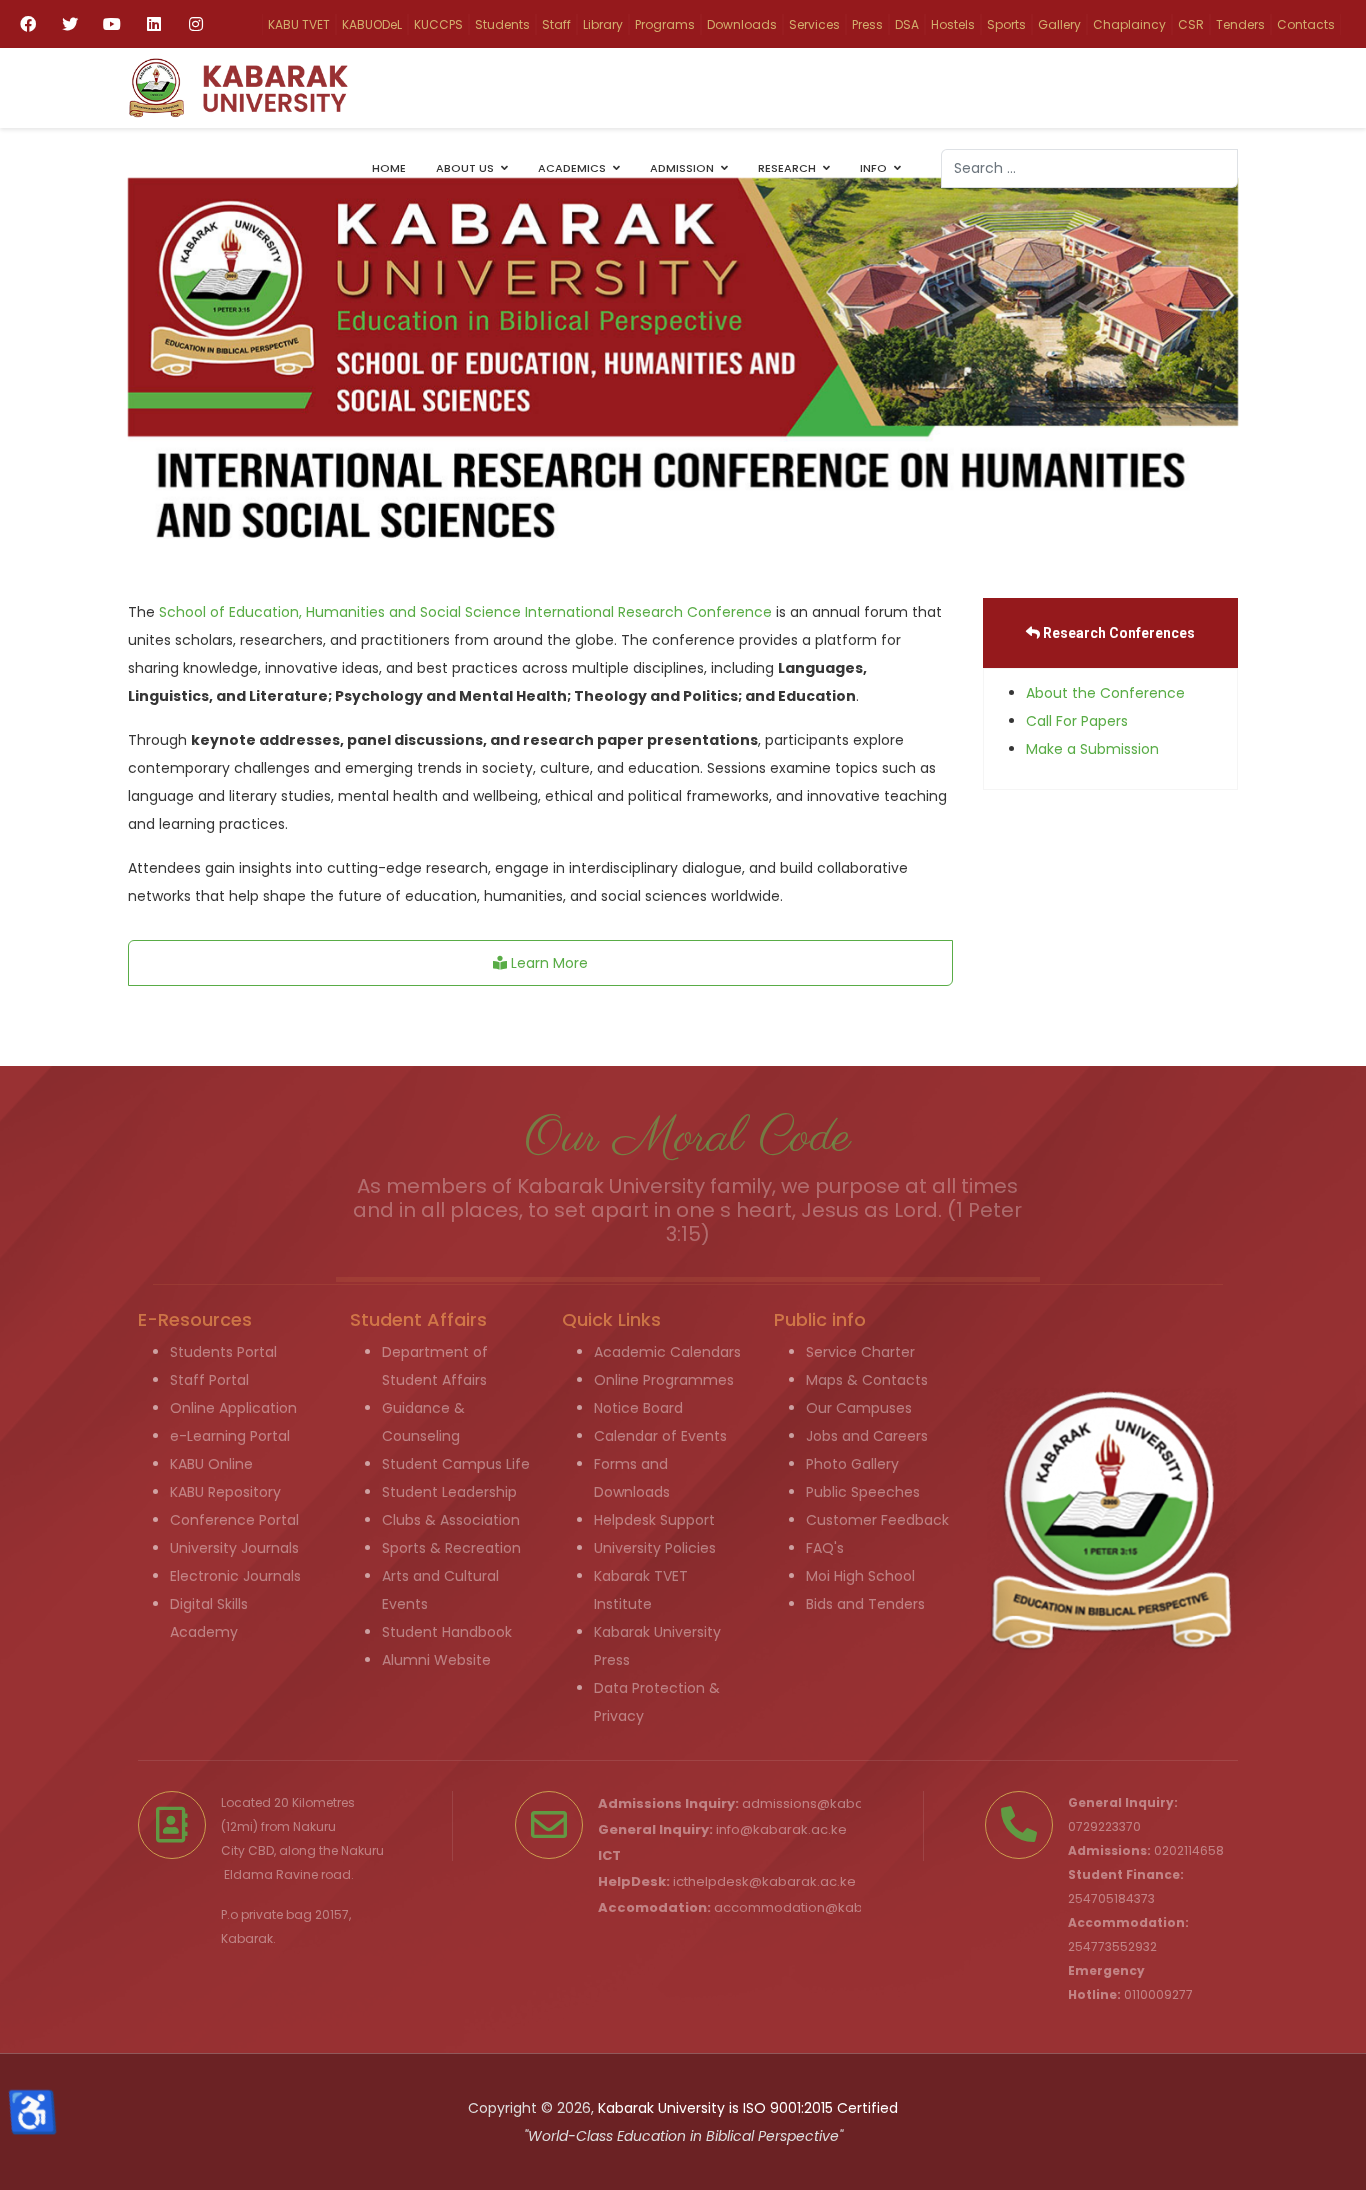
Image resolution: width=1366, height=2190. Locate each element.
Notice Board (638, 1408)
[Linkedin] (154, 24)
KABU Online (211, 1464)
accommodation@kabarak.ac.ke (823, 1907)
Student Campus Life (456, 1464)
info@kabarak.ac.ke (781, 1829)
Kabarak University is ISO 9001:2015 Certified (748, 2108)
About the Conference (1105, 693)
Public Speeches (863, 1492)
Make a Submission (1092, 749)
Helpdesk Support (654, 1520)
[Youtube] (112, 24)
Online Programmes (664, 1380)
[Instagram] (196, 24)
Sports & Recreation (451, 1548)
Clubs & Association (451, 1520)
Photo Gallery (852, 1464)
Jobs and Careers (867, 1436)
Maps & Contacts (867, 1380)
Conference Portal (234, 1520)
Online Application (233, 1408)
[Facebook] (28, 24)
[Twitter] (70, 24)
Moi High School (860, 1576)
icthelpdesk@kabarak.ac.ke (764, 1881)
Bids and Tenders (865, 1604)
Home (389, 168)
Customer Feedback (877, 1520)
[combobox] (1089, 168)
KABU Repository (225, 1492)
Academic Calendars (667, 1352)
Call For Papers (1077, 721)
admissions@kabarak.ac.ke (833, 1803)
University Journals (234, 1548)
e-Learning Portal (230, 1436)
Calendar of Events (660, 1436)
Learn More (547, 963)
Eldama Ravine (271, 1874)
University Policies (655, 1548)
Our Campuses (859, 1408)
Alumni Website (436, 1660)
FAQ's (825, 1548)
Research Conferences (1117, 633)
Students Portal (223, 1352)
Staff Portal (209, 1380)
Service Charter (860, 1352)
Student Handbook (447, 1632)
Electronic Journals (235, 1576)
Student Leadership (449, 1492)
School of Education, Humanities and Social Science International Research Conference (465, 612)
